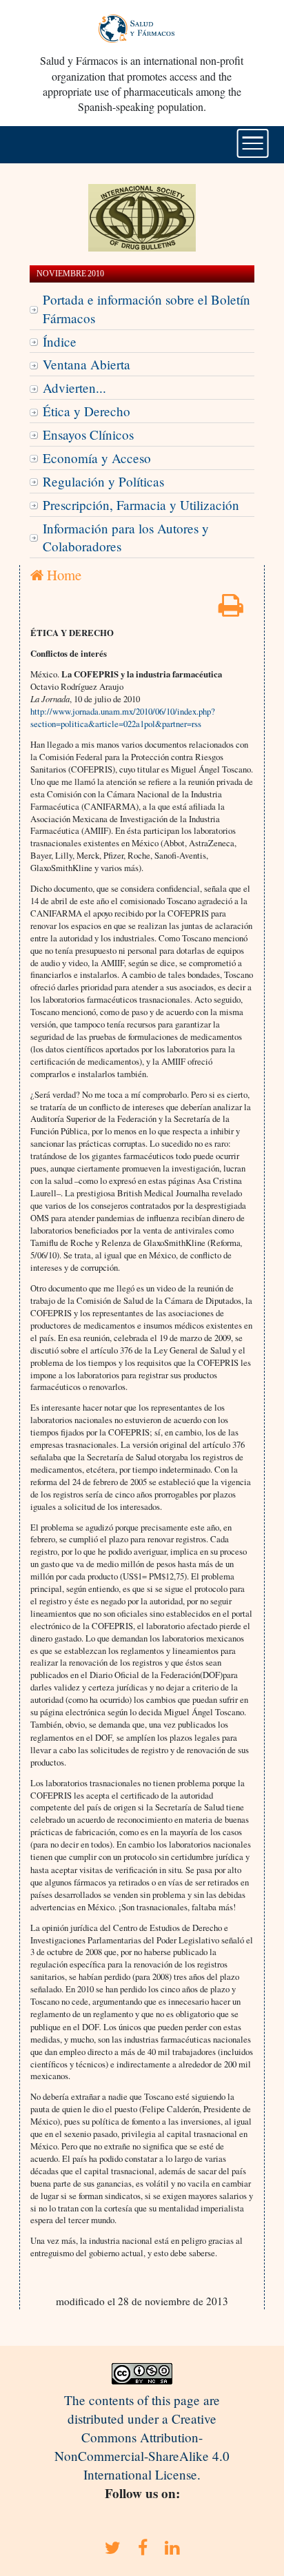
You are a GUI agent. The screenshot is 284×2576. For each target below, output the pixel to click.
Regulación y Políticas (103, 481)
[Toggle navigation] (253, 143)
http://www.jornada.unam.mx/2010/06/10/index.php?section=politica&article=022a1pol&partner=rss (123, 717)
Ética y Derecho (87, 411)
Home (62, 575)
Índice (60, 341)
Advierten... (74, 388)
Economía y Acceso (97, 458)
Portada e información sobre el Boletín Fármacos (146, 309)
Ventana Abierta (87, 364)
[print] (231, 610)
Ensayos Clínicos (88, 435)
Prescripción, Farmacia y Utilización (141, 505)
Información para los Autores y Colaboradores (126, 538)
